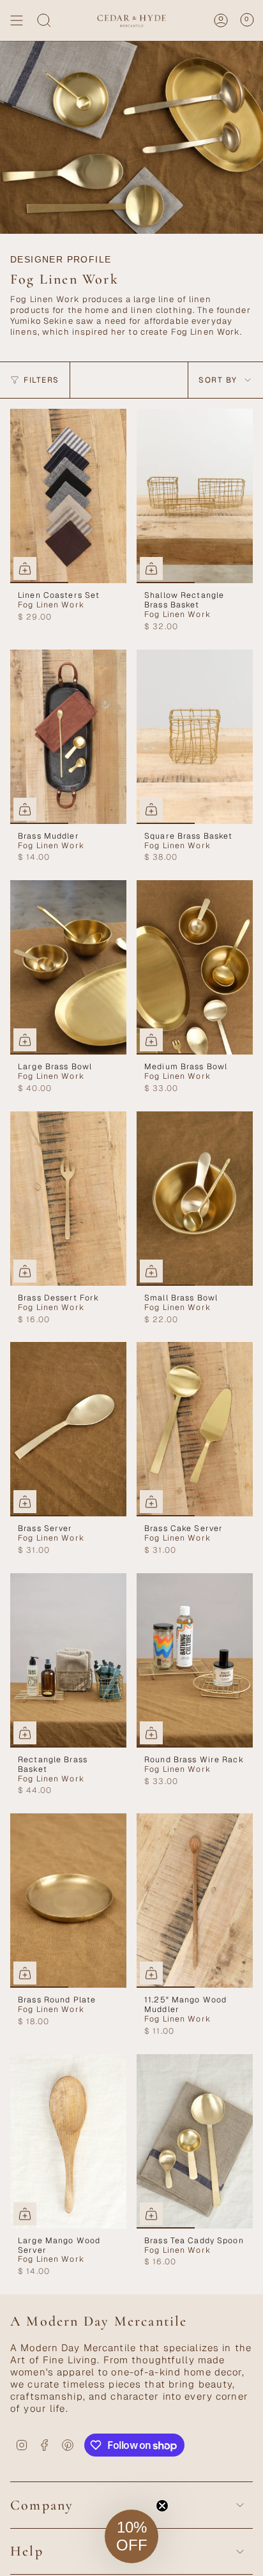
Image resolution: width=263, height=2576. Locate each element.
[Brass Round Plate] (68, 1901)
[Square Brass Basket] (195, 737)
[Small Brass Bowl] (195, 1199)
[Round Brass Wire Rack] (195, 1660)
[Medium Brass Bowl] (195, 967)
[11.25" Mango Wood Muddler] (195, 1901)
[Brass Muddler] (68, 737)
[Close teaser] (162, 2506)
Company (42, 2505)
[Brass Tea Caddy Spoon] (195, 2141)
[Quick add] (25, 568)
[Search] (44, 20)
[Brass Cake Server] (195, 1429)
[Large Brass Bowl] (68, 967)
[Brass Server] (68, 1429)
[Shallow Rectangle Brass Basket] (195, 496)
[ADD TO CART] (151, 568)
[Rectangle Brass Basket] (68, 1660)
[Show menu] (17, 20)
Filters (41, 380)
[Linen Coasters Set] (68, 496)
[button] (131, 2536)
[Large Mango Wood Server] (68, 2141)
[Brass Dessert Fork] (68, 1199)
